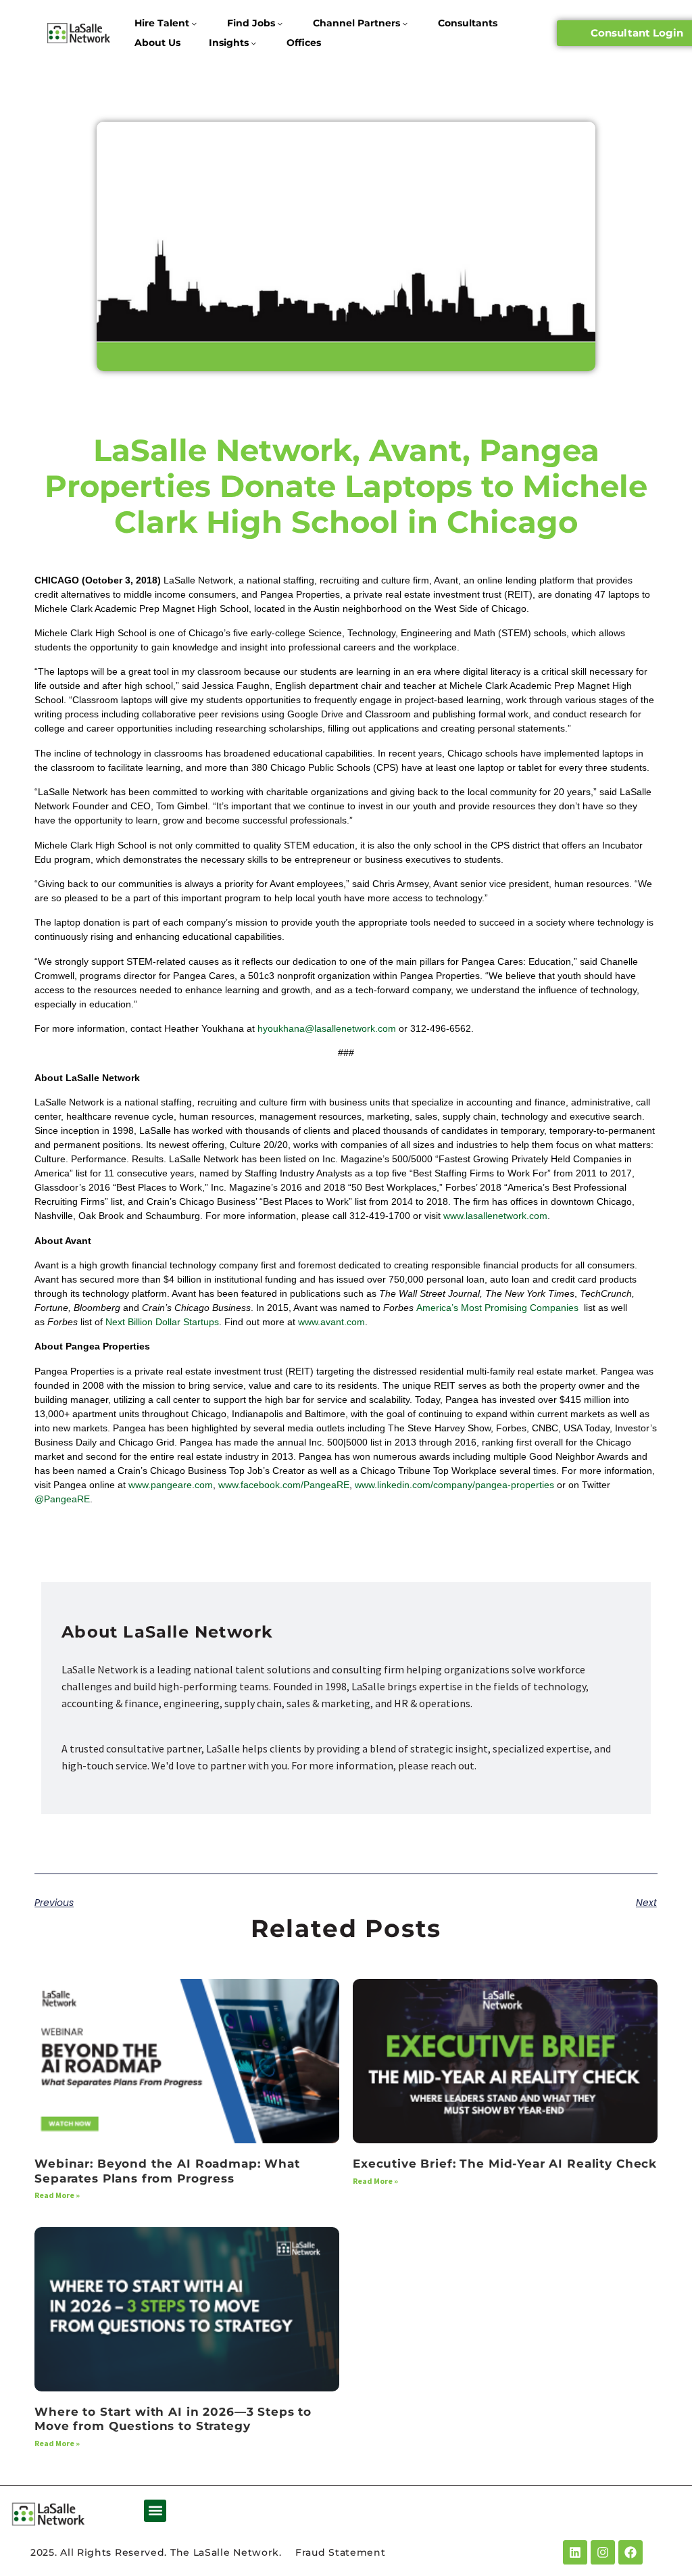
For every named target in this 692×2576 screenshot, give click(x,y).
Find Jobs (251, 23)
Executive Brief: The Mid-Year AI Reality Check (505, 2164)
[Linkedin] (575, 2552)
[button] (155, 2511)
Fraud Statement (341, 2552)
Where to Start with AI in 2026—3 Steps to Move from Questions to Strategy (173, 2419)
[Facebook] (631, 2552)
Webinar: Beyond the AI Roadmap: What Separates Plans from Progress (167, 2171)
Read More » (57, 2195)
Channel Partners (356, 23)
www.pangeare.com (171, 1485)
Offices (304, 43)
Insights (229, 43)
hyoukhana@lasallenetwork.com (327, 1028)
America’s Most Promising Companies (499, 1308)
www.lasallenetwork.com (495, 1216)
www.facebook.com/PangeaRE (284, 1485)
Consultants (468, 23)
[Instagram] (603, 2552)
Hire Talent (162, 23)
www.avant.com (331, 1322)
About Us (157, 43)
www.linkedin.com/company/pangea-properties (454, 1485)
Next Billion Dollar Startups (162, 1322)
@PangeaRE (62, 1499)
